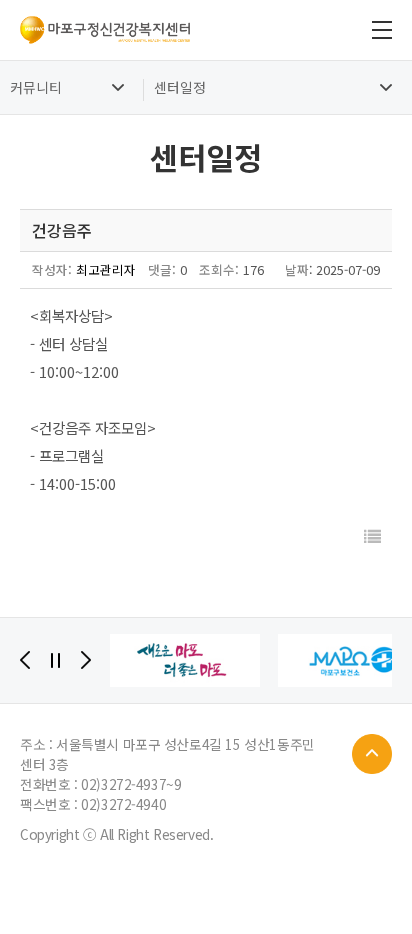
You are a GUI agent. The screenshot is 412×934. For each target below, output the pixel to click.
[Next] (86, 660)
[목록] (372, 536)
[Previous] (25, 660)
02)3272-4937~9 (131, 784)
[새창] (185, 660)
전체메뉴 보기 (382, 30)
